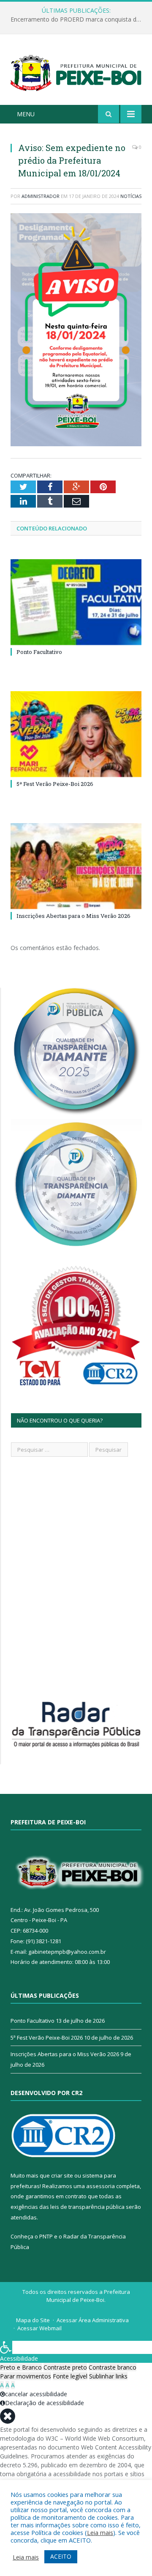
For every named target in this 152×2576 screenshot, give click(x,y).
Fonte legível (70, 2376)
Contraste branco (113, 2367)
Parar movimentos (26, 2376)
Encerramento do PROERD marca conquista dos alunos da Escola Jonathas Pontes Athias (78, 19)
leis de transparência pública (87, 2207)
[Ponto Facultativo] (76, 602)
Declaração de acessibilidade (45, 2403)
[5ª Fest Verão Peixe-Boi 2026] (76, 734)
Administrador (41, 196)
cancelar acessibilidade (36, 2394)
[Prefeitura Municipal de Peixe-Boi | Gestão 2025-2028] (76, 71)
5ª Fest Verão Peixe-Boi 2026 (55, 784)
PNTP (46, 2236)
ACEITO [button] (61, 2556)
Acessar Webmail (39, 2328)
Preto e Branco (21, 2367)
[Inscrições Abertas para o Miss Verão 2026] (76, 866)
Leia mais (100, 2532)
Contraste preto (65, 2367)
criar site (62, 2175)
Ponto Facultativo (39, 652)
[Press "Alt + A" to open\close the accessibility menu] (6, 2347)
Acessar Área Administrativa (93, 2320)
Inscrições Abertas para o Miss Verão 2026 (73, 916)
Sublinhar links (108, 2376)
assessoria (100, 2186)
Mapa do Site (33, 2320)
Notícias (131, 196)
